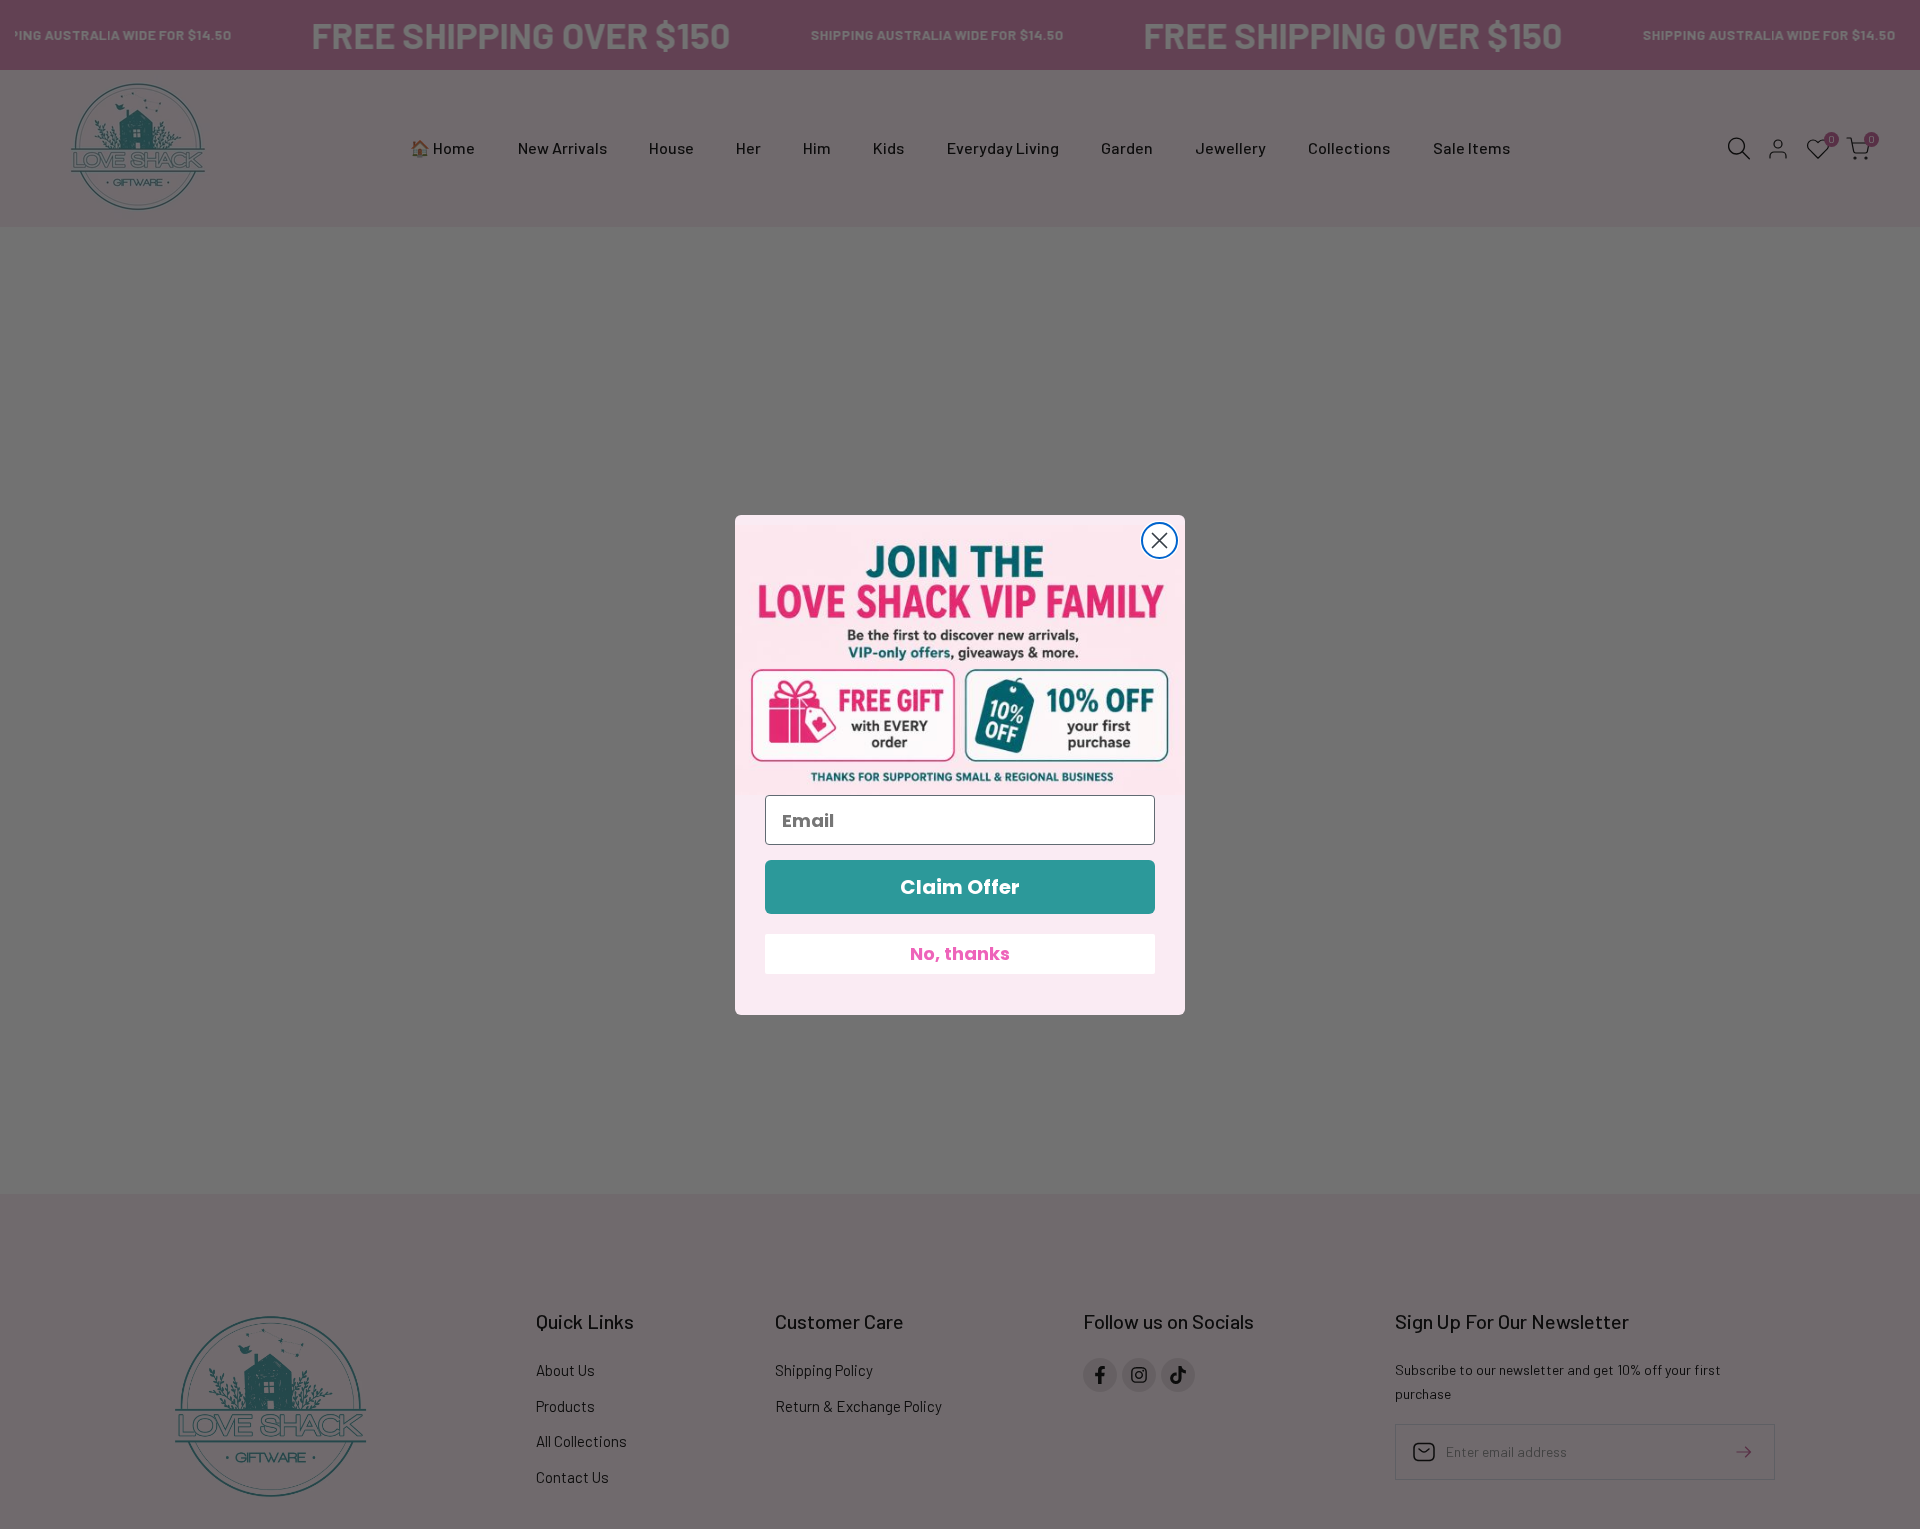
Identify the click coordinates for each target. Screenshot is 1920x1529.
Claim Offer (960, 887)
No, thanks (960, 953)
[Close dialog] (1159, 540)
